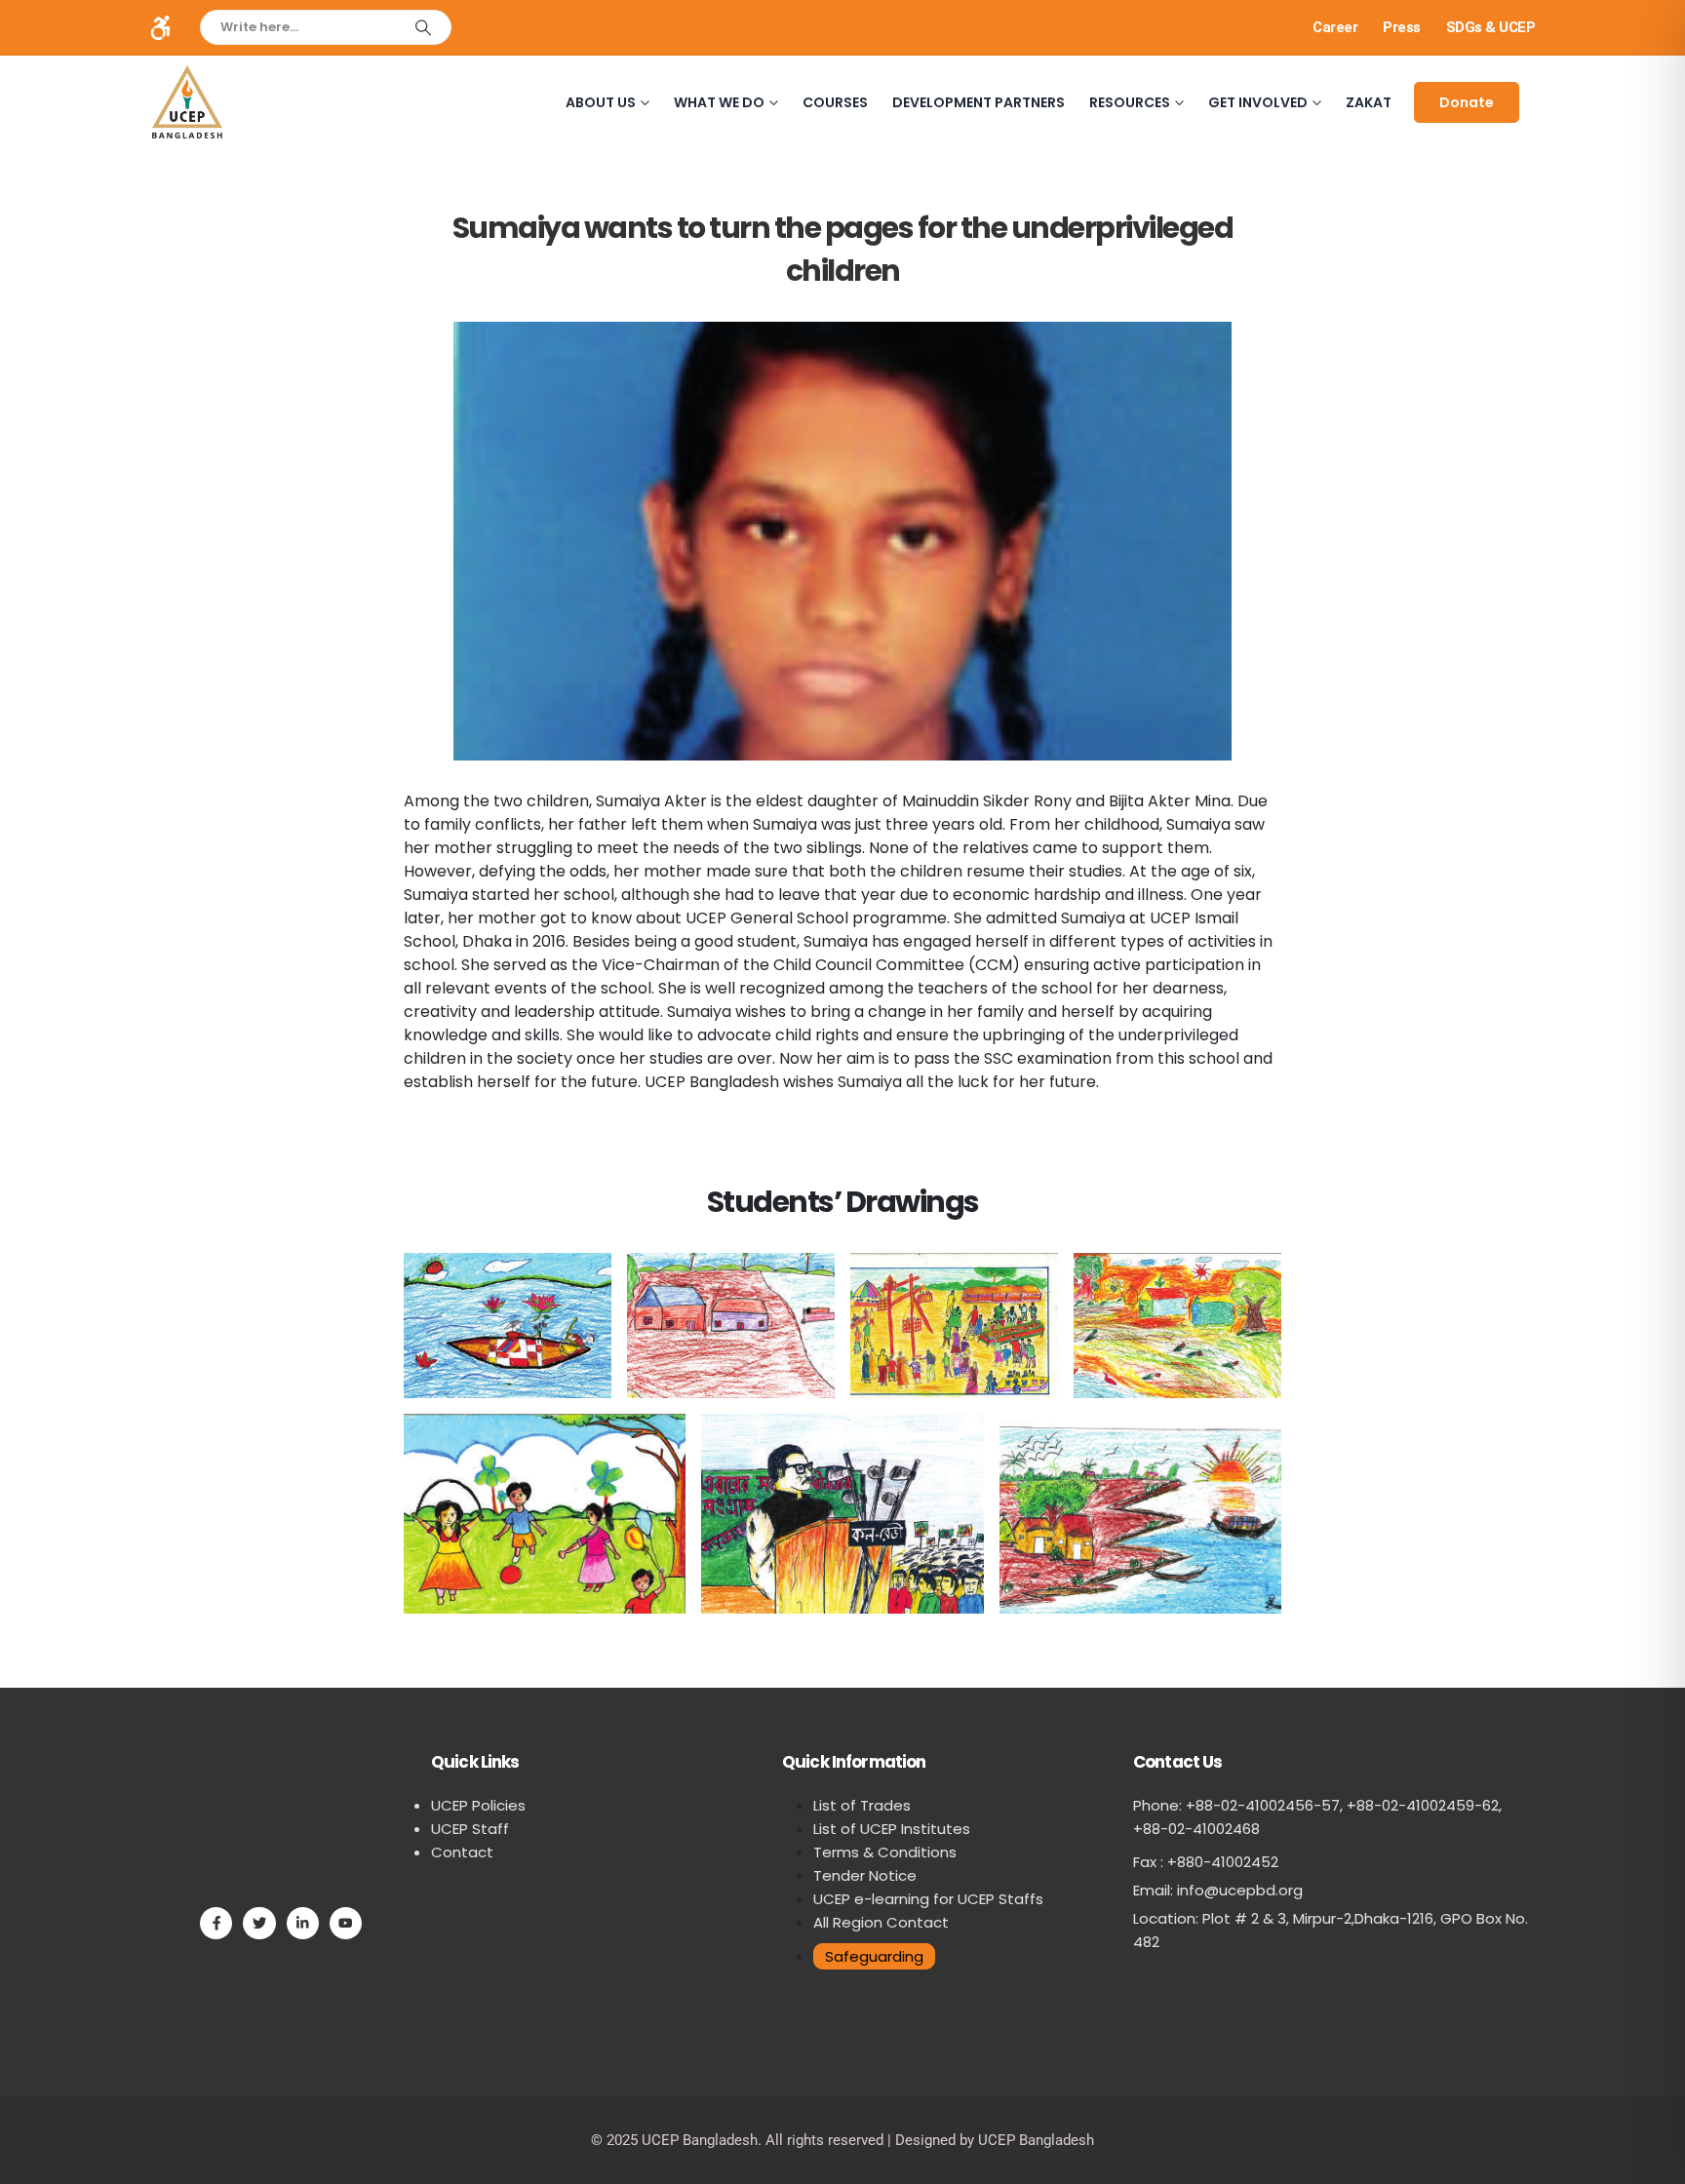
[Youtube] (346, 1923)
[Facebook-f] (216, 1923)
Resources (1130, 102)
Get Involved (1258, 102)
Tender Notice (865, 1875)
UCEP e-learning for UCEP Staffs (928, 1899)
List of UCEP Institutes (892, 1829)
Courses (835, 102)
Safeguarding (874, 1956)
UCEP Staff (470, 1829)
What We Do (719, 102)
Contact (462, 1852)
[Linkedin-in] (303, 1923)
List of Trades (862, 1805)
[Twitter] (259, 1923)
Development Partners (979, 102)
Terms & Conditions (885, 1852)
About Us (601, 102)
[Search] (423, 27)
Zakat (1369, 102)
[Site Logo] (187, 102)
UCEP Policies (478, 1805)
